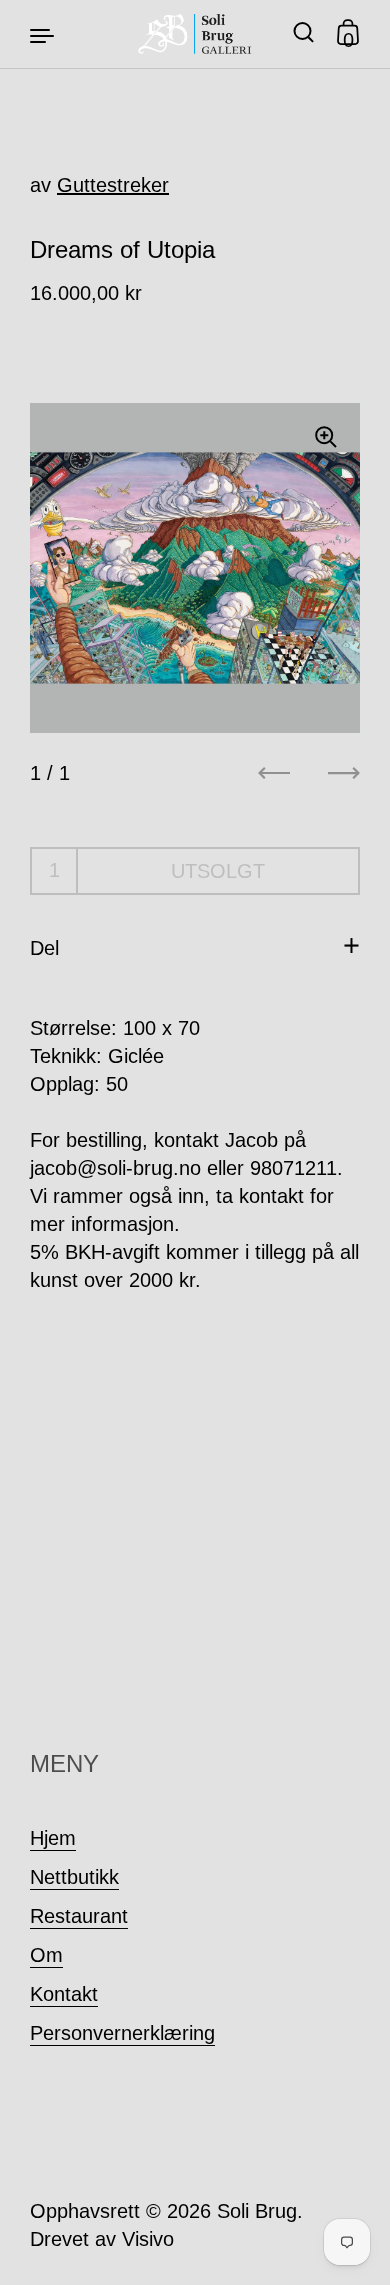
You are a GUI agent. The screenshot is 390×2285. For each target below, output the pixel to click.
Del (44, 948)
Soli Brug (257, 2211)
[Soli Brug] (195, 34)
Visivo (148, 2239)
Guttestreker (113, 185)
